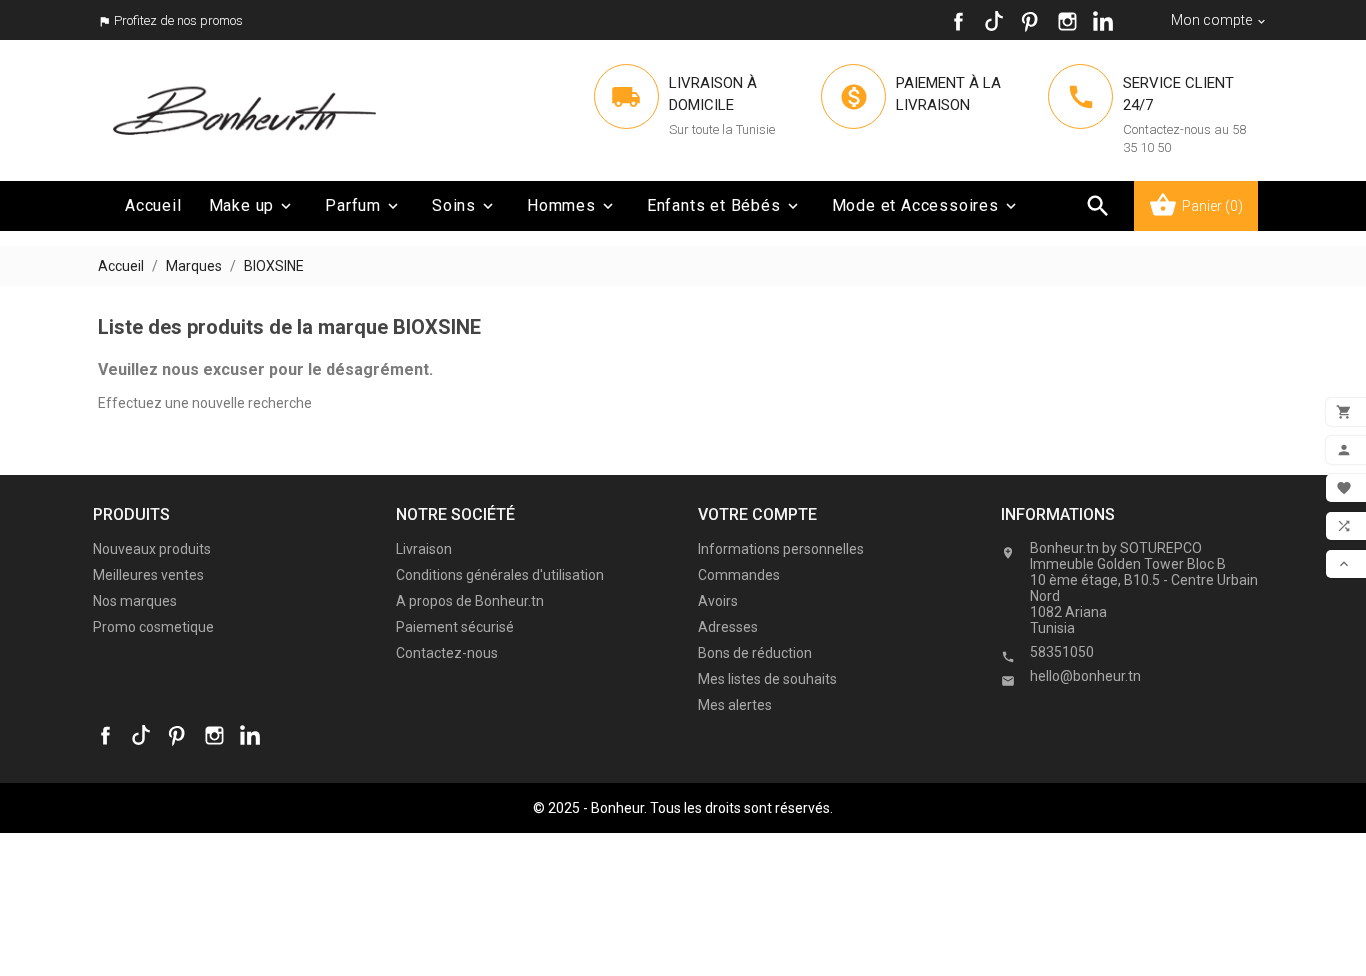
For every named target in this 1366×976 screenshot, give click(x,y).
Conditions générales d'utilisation (500, 575)
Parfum (363, 205)
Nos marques (135, 601)
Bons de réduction (755, 653)
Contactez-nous (447, 653)
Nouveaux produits (152, 549)
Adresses (728, 627)
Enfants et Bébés (724, 205)
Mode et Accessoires (926, 205)
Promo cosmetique (153, 627)
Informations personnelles (781, 549)
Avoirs (718, 601)
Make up (252, 205)
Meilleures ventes (148, 575)
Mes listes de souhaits (767, 679)
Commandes (739, 575)
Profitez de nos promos (178, 20)
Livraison (424, 549)
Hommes (572, 205)
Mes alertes (735, 705)
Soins (464, 205)
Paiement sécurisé (455, 627)
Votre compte (757, 514)
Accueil (153, 205)
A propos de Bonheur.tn (470, 601)
